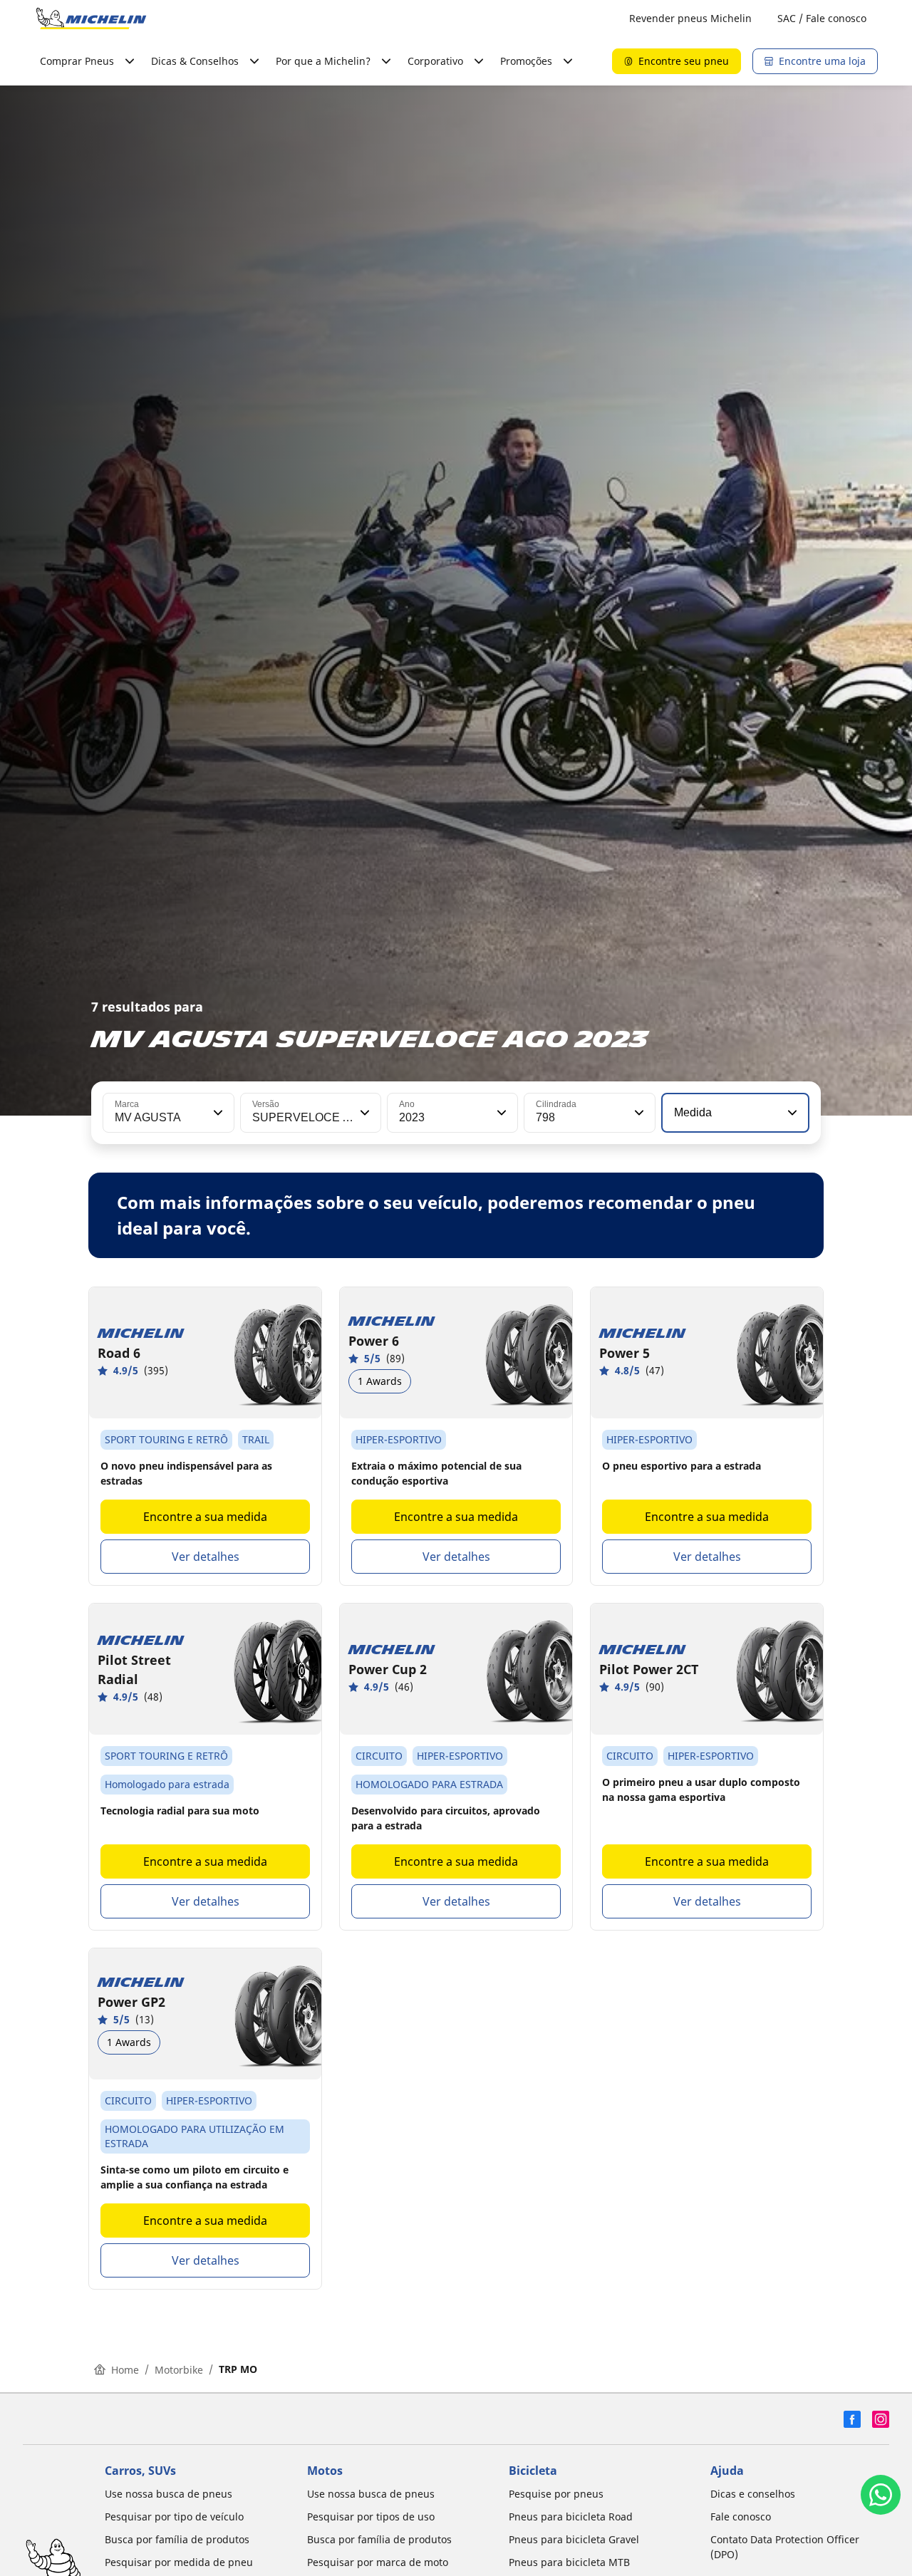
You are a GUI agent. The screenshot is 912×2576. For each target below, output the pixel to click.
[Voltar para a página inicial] (91, 19)
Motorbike (179, 2370)
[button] (217, 1113)
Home (125, 2370)
